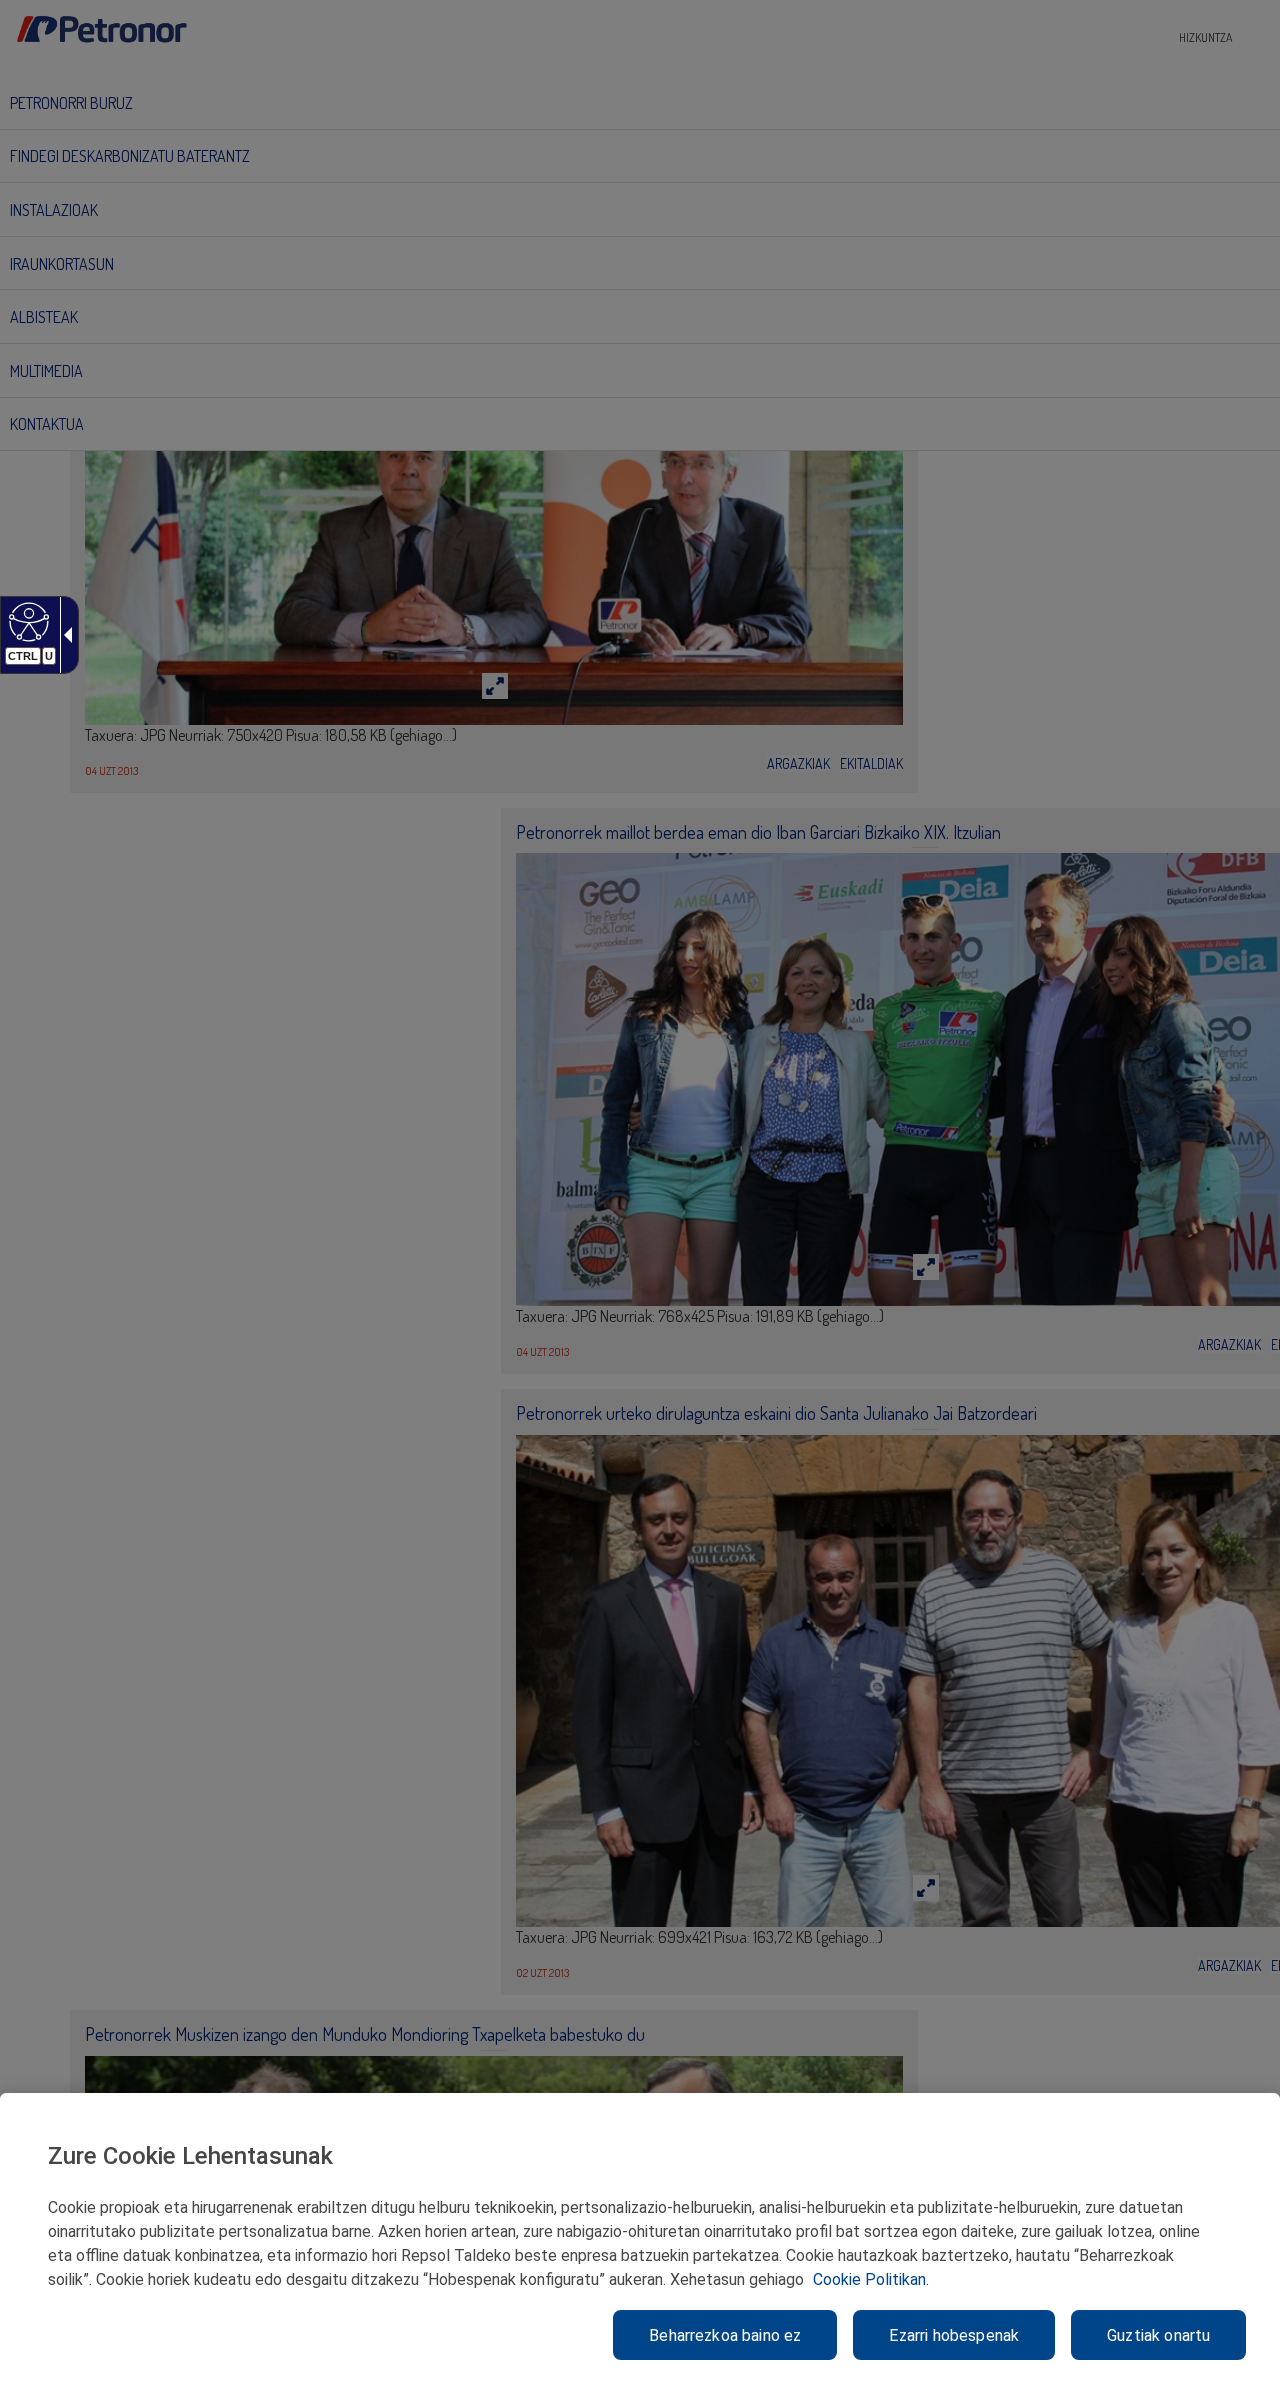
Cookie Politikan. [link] (871, 2279)
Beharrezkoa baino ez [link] (725, 2335)
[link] (26, 621)
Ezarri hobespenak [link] (954, 2335)
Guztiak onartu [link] (1158, 2335)
